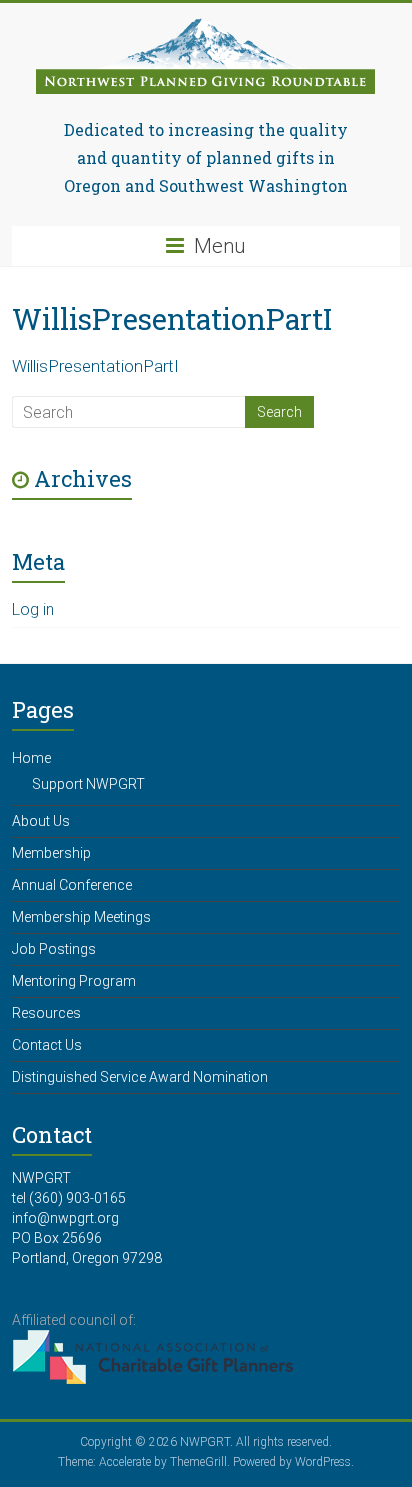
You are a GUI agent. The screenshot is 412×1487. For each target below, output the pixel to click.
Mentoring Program (74, 981)
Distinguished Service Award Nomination (140, 1077)
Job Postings (54, 949)
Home (31, 758)
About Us (41, 821)
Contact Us (47, 1045)
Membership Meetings (81, 917)
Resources (46, 1013)
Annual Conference (72, 885)
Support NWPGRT (88, 784)
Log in (33, 609)
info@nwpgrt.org (65, 1218)
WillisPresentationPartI (95, 366)
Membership (51, 853)
